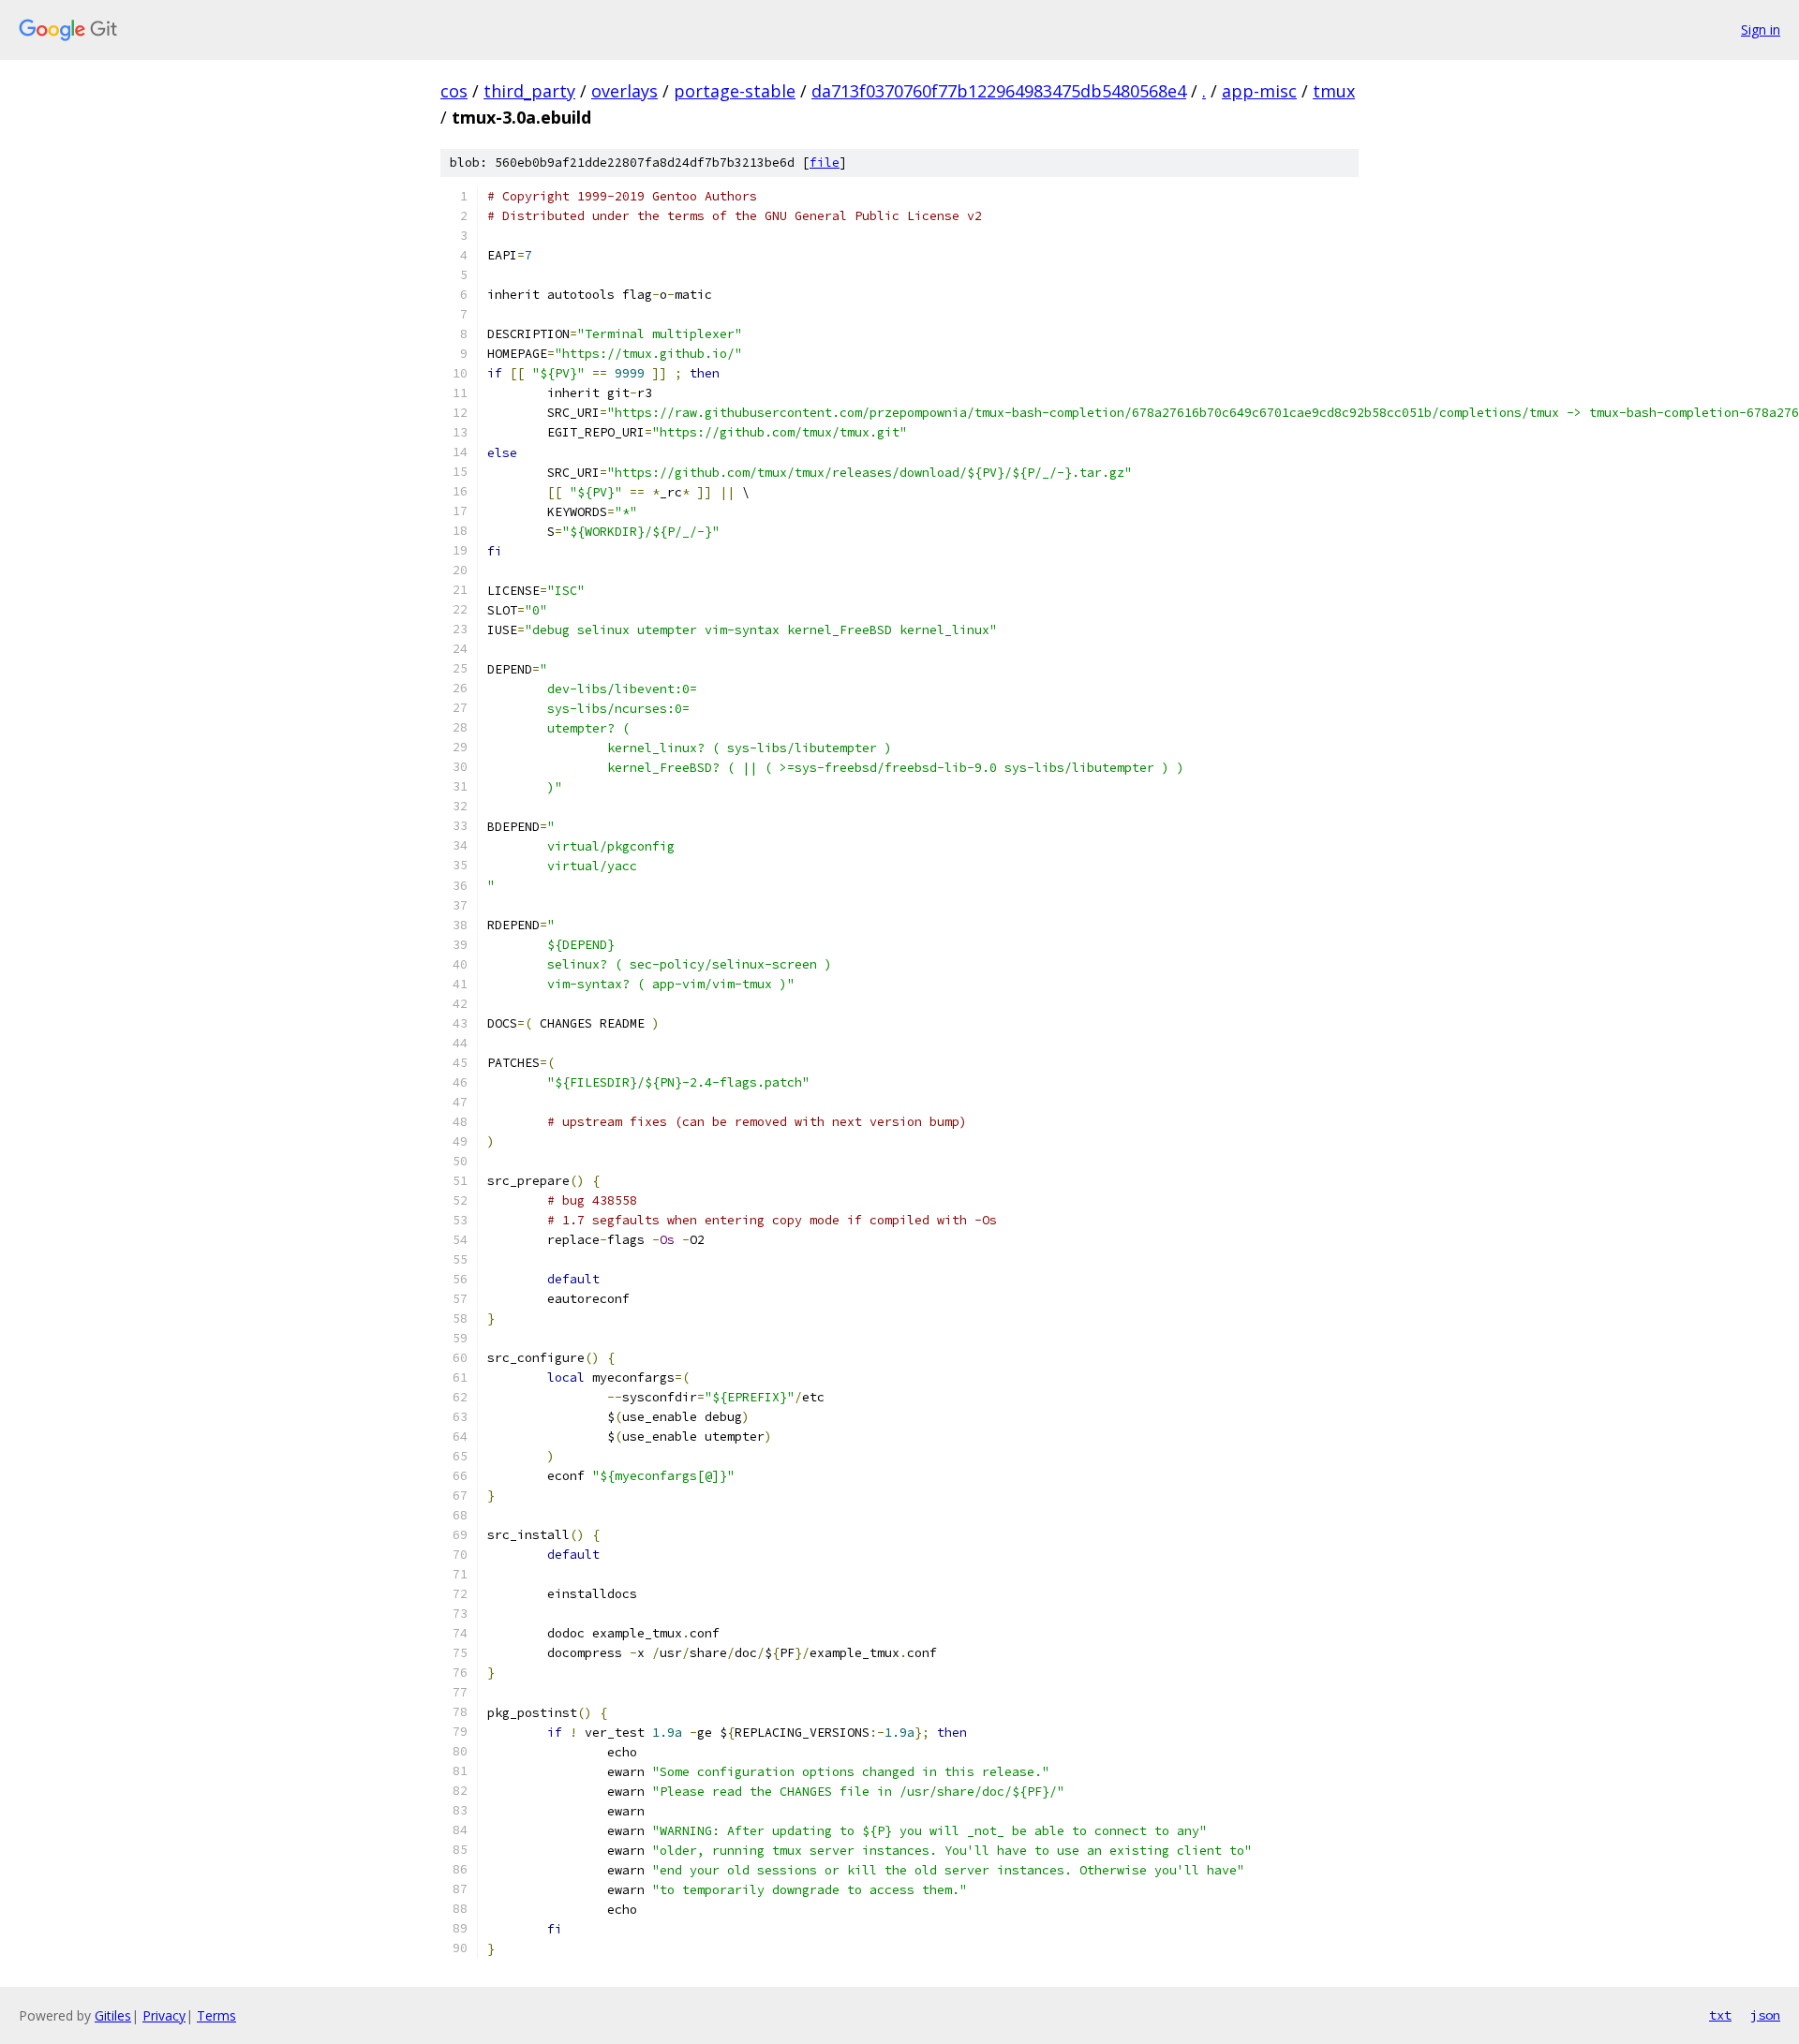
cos (454, 91)
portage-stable (735, 91)
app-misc (1259, 91)
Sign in (1761, 30)
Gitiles (113, 2015)
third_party (529, 91)
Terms (216, 2015)
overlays (624, 91)
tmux (1334, 91)
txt (1720, 2015)
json (1765, 2015)
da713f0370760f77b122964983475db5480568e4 (999, 91)
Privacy (164, 2015)
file (825, 163)
